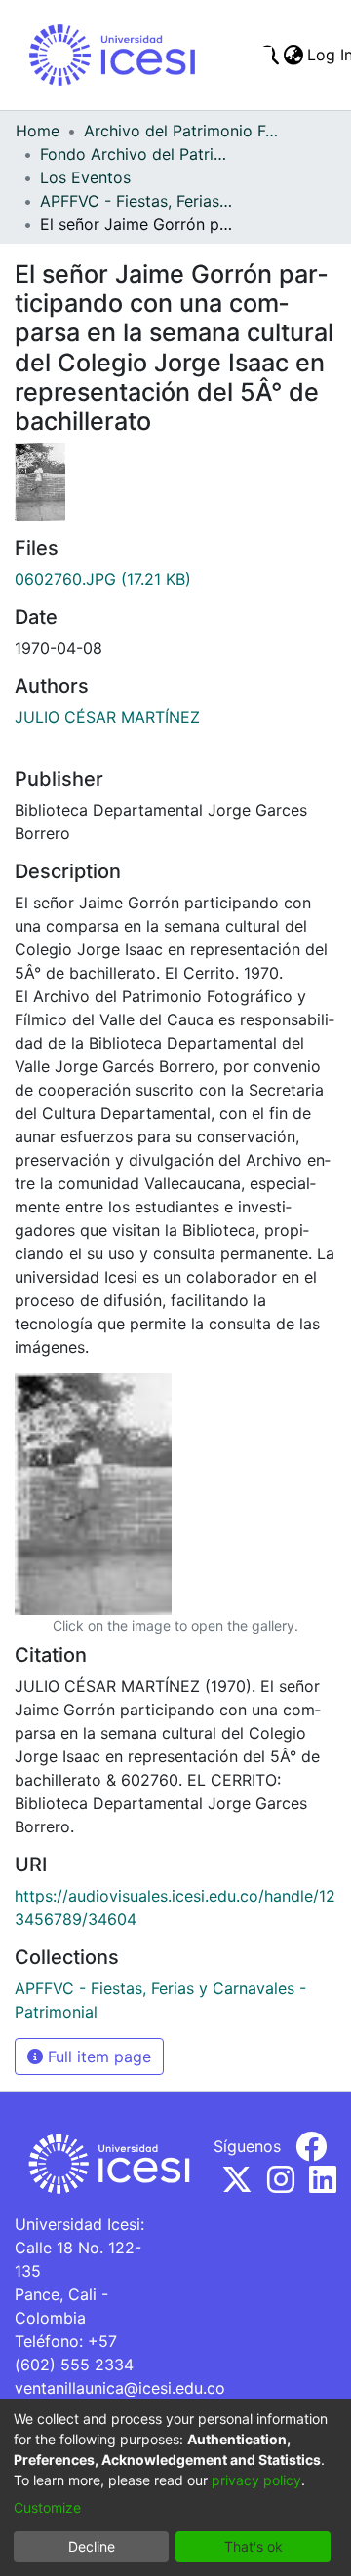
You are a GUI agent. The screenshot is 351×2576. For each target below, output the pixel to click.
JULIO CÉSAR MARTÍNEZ (107, 717)
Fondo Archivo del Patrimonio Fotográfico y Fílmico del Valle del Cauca (137, 154)
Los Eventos (85, 177)
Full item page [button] (97, 2057)
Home (38, 131)
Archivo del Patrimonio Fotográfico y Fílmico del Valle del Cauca (181, 131)
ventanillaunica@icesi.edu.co (120, 2388)
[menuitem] (293, 55)
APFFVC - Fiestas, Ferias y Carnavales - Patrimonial (137, 201)
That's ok (253, 2546)
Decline (92, 2546)
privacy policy (256, 2480)
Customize (47, 2507)
